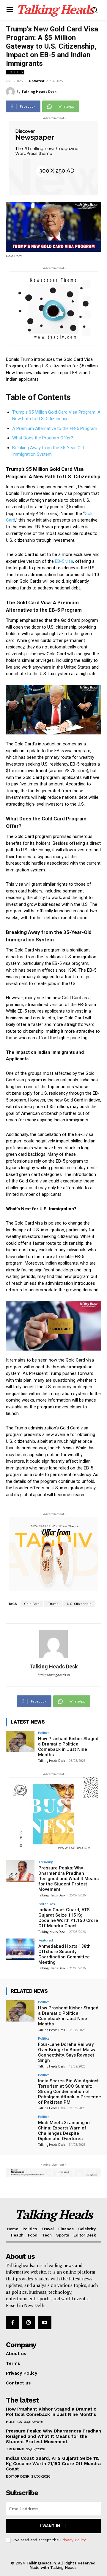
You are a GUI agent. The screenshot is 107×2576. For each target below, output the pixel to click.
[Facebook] (12, 2322)
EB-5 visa (64, 561)
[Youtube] (45, 2322)
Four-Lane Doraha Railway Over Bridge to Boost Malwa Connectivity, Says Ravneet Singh (67, 2052)
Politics (15, 72)
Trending (46, 1862)
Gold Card (32, 1604)
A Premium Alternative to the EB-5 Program (55, 428)
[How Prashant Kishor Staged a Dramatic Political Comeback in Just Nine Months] (20, 1742)
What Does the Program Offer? (43, 438)
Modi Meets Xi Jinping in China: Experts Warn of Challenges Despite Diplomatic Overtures (64, 2131)
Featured (46, 1940)
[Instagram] (29, 2322)
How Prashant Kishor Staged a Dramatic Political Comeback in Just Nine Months (68, 1747)
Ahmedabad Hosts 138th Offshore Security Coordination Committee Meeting (64, 1954)
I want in (50, 2526)
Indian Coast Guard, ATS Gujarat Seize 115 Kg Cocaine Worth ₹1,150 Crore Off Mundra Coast (68, 1918)
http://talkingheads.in (53, 1675)
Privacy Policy (73, 2540)
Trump (53, 1604)
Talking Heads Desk (39, 91)
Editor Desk (47, 1904)
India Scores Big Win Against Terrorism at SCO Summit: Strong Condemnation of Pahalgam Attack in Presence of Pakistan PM (70, 2092)
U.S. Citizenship (79, 1604)
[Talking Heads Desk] (11, 92)
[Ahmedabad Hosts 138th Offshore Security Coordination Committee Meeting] (20, 1949)
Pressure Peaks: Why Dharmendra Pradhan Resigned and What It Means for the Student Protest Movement (69, 1879)
